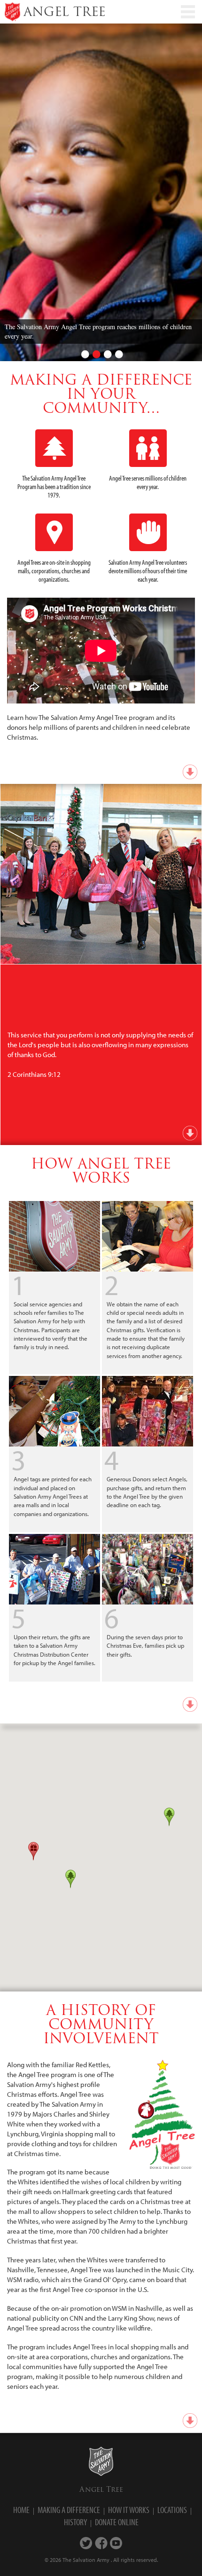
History (75, 2522)
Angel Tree (101, 2489)
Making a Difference (69, 2510)
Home (21, 2510)
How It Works (129, 2510)
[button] (169, 1817)
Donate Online (117, 2522)
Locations (172, 2510)
